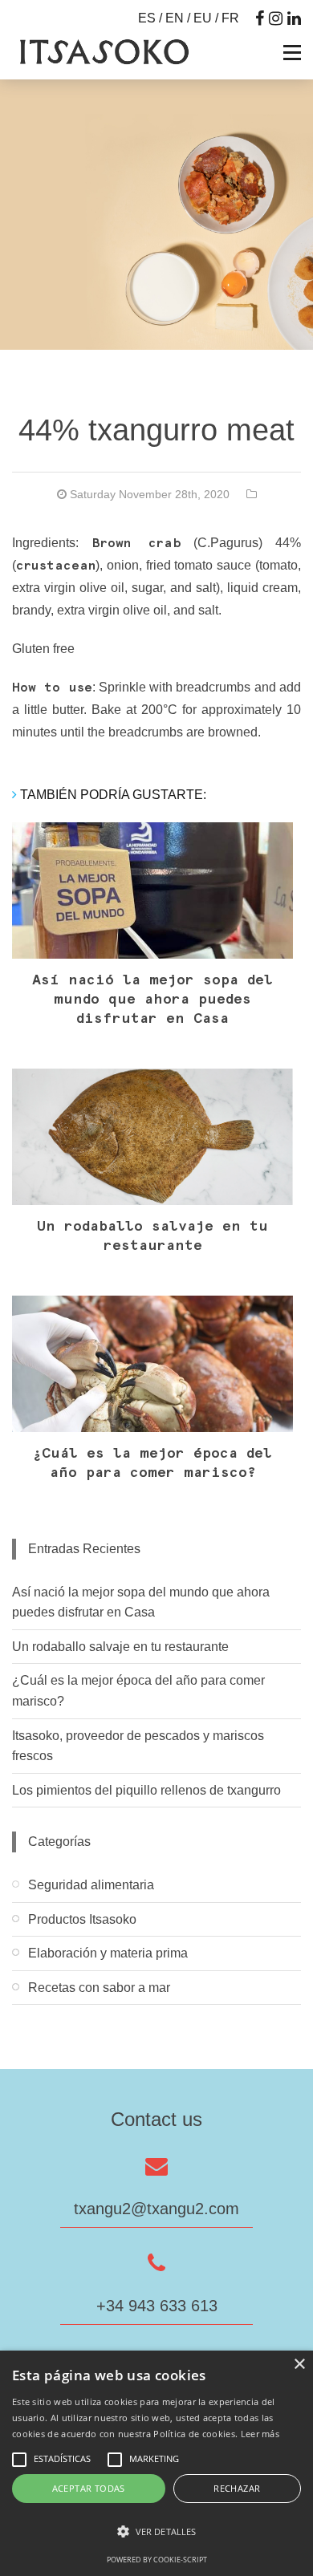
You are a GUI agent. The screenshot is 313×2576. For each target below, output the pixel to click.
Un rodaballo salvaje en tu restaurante (120, 1647)
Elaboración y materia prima (108, 1953)
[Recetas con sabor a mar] (156, 2017)
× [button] (299, 2365)
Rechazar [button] (237, 2488)
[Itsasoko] (103, 52)
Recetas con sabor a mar (99, 1988)
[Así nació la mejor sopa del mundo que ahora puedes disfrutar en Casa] (152, 890)
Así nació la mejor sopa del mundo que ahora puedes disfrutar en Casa (152, 1000)
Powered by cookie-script (157, 2560)
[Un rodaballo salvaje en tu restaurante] (152, 1137)
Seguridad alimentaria (91, 1885)
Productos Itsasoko (82, 1919)
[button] (156, 2532)
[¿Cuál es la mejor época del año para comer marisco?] (152, 1364)
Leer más (260, 2434)
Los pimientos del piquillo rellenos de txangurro (146, 1790)
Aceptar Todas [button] (89, 2488)
